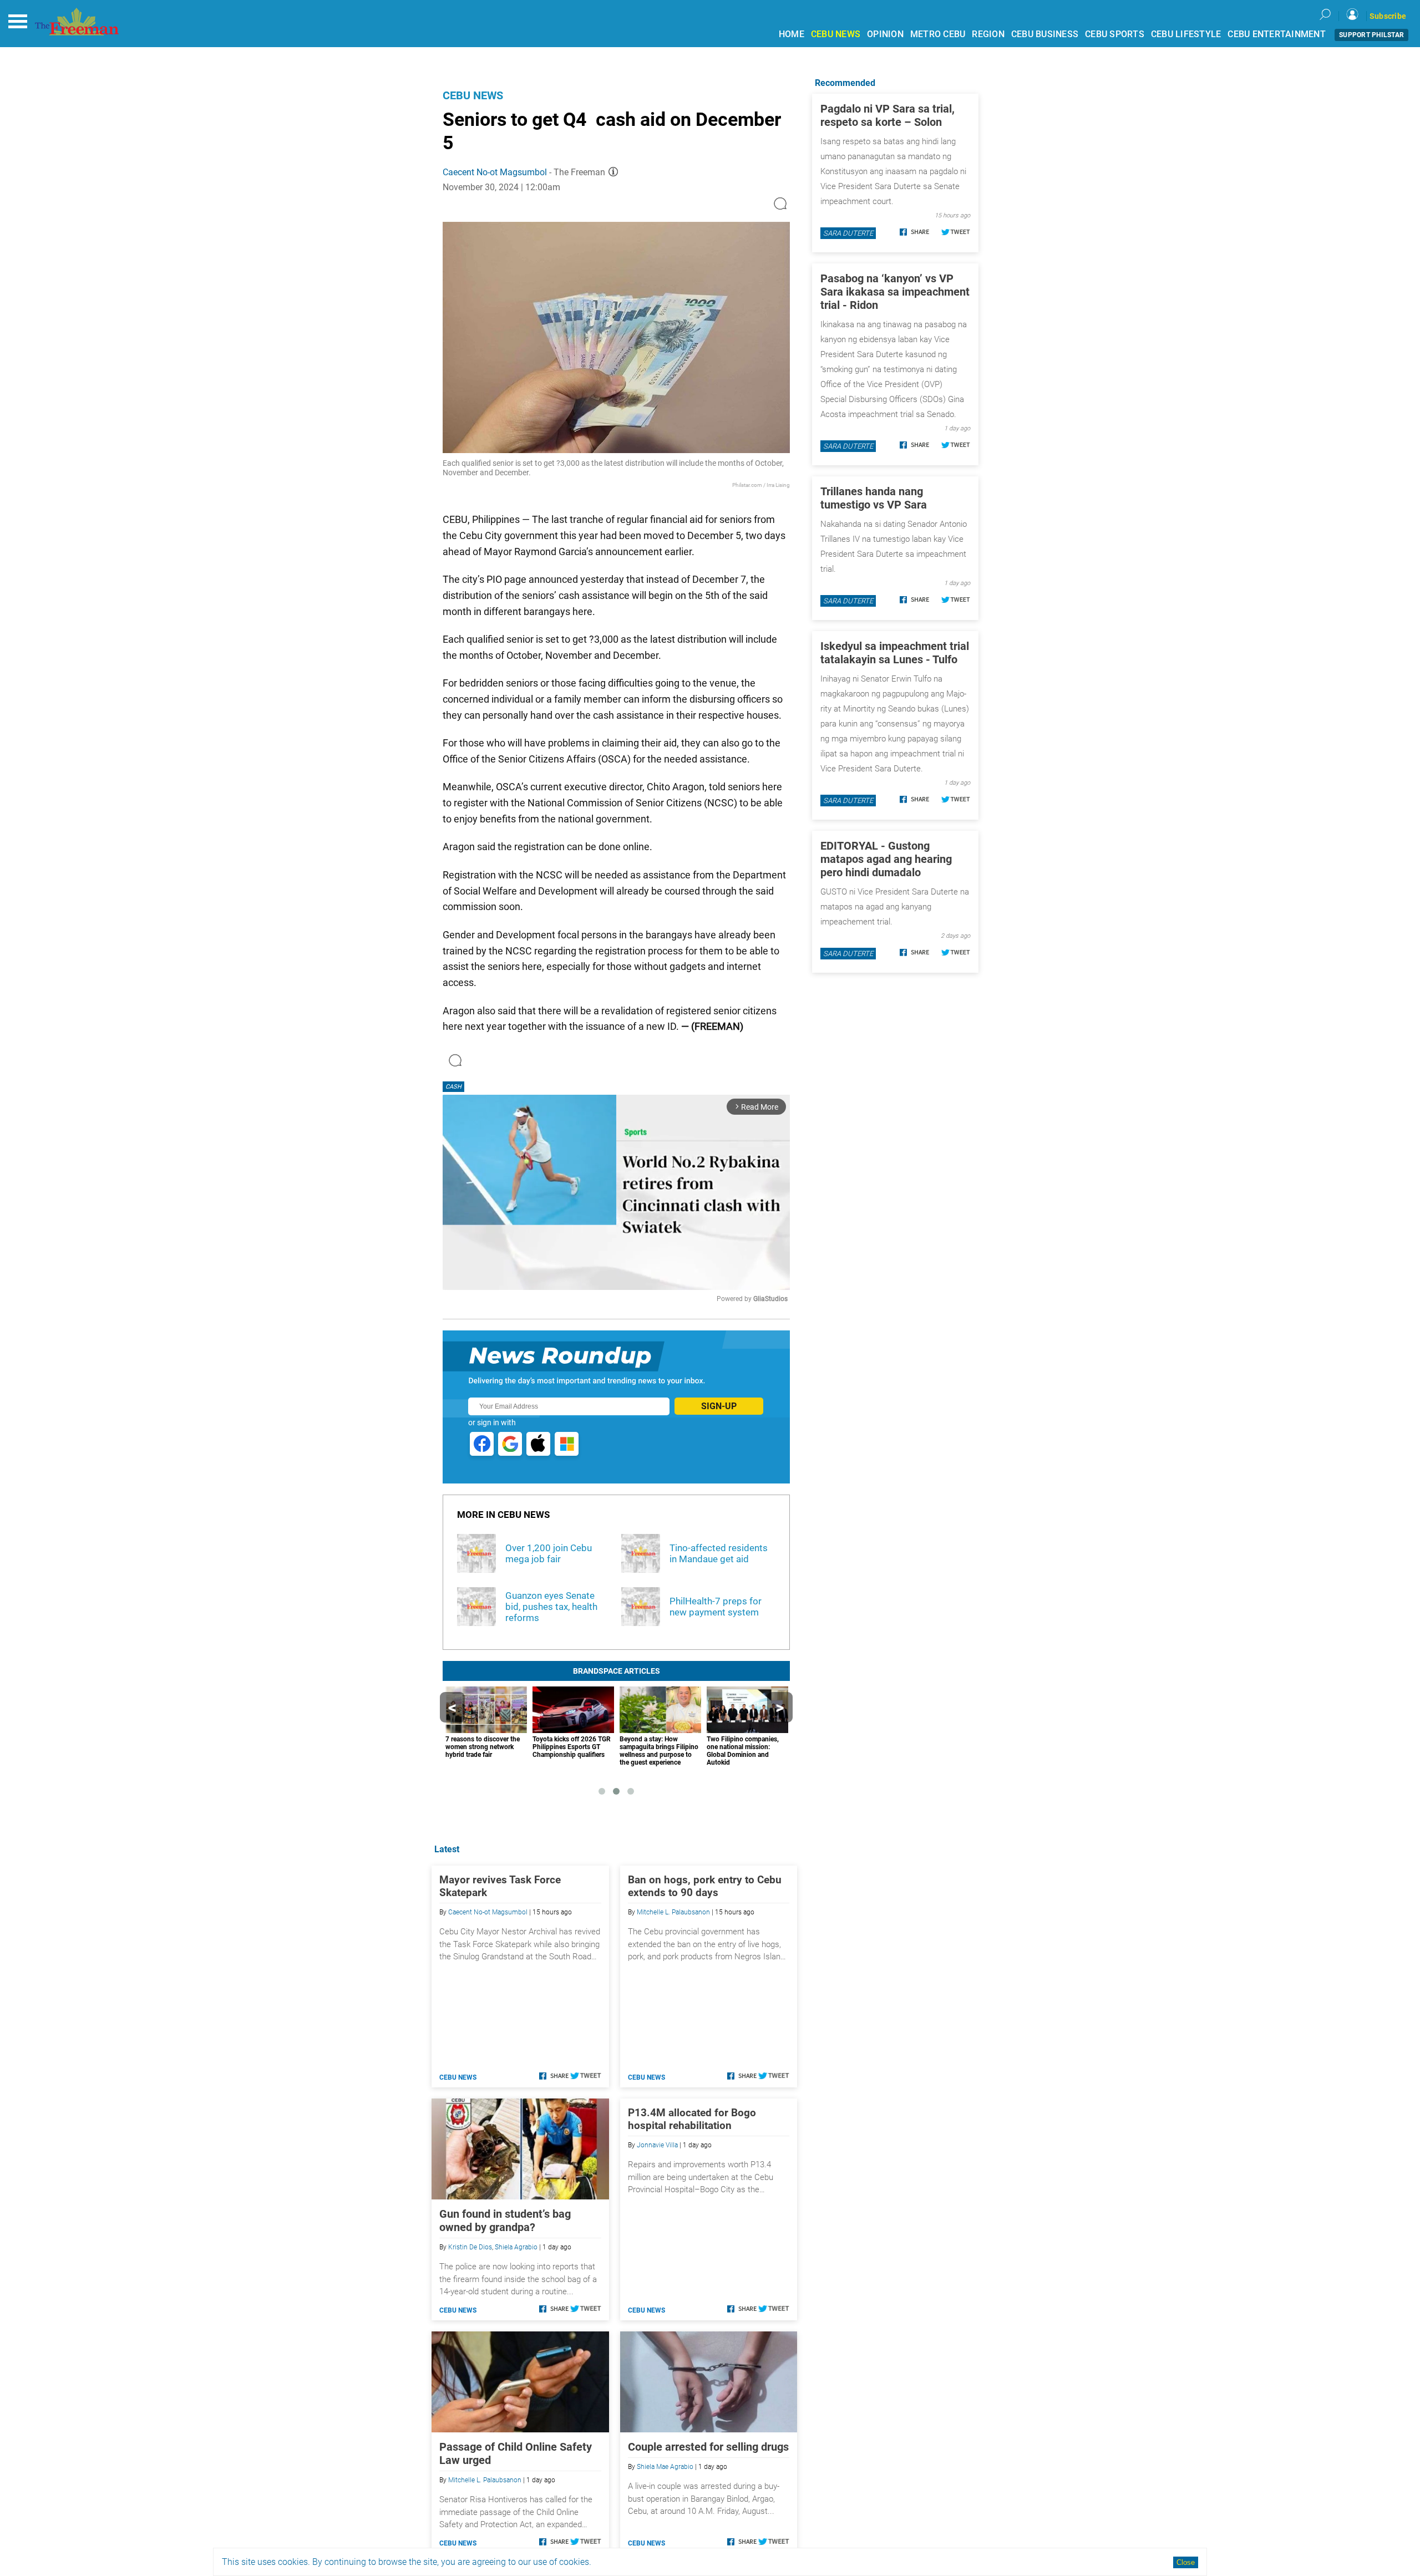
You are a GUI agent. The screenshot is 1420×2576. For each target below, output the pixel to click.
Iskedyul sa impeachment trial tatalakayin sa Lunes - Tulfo (895, 653)
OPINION (885, 34)
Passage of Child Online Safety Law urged (516, 2453)
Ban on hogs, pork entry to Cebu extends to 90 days (705, 1886)
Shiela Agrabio (516, 2247)
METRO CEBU (938, 34)
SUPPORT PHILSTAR (1371, 35)
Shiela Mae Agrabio (665, 2467)
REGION (988, 34)
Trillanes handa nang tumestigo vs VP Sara (874, 498)
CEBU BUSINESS (1045, 34)
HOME (792, 34)
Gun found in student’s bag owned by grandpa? (505, 2221)
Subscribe (1388, 16)
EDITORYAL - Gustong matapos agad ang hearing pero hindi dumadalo (886, 859)
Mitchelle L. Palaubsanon (673, 1912)
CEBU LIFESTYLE (1186, 34)
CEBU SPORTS (1115, 34)
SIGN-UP (719, 1406)
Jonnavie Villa (657, 2145)
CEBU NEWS (836, 34)
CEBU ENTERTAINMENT (1277, 34)
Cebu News (473, 95)
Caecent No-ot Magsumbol (495, 172)
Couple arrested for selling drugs (708, 2447)
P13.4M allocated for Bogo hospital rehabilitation (692, 2119)
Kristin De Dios (470, 2247)
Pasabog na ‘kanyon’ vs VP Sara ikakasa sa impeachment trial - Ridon (895, 292)
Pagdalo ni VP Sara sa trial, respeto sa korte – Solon (887, 115)
